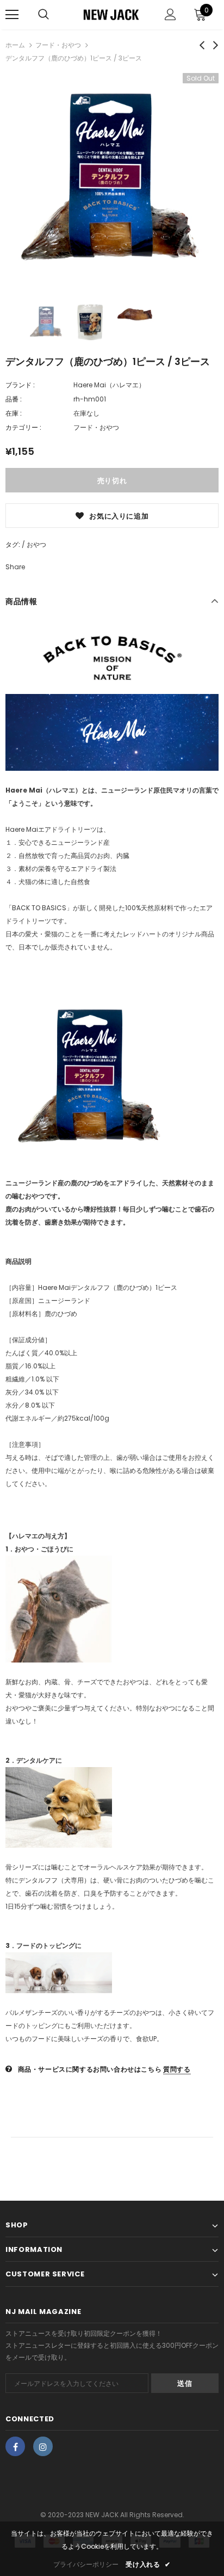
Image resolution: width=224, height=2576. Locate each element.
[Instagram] (43, 2446)
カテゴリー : (23, 427)
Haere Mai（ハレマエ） (109, 385)
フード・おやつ (58, 45)
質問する (177, 2069)
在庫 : (14, 413)
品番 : (14, 399)
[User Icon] (170, 14)
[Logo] (111, 14)
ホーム (15, 45)
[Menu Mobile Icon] (12, 15)
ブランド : (20, 385)
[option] (112, 180)
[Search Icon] (43, 15)
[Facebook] (15, 2446)
